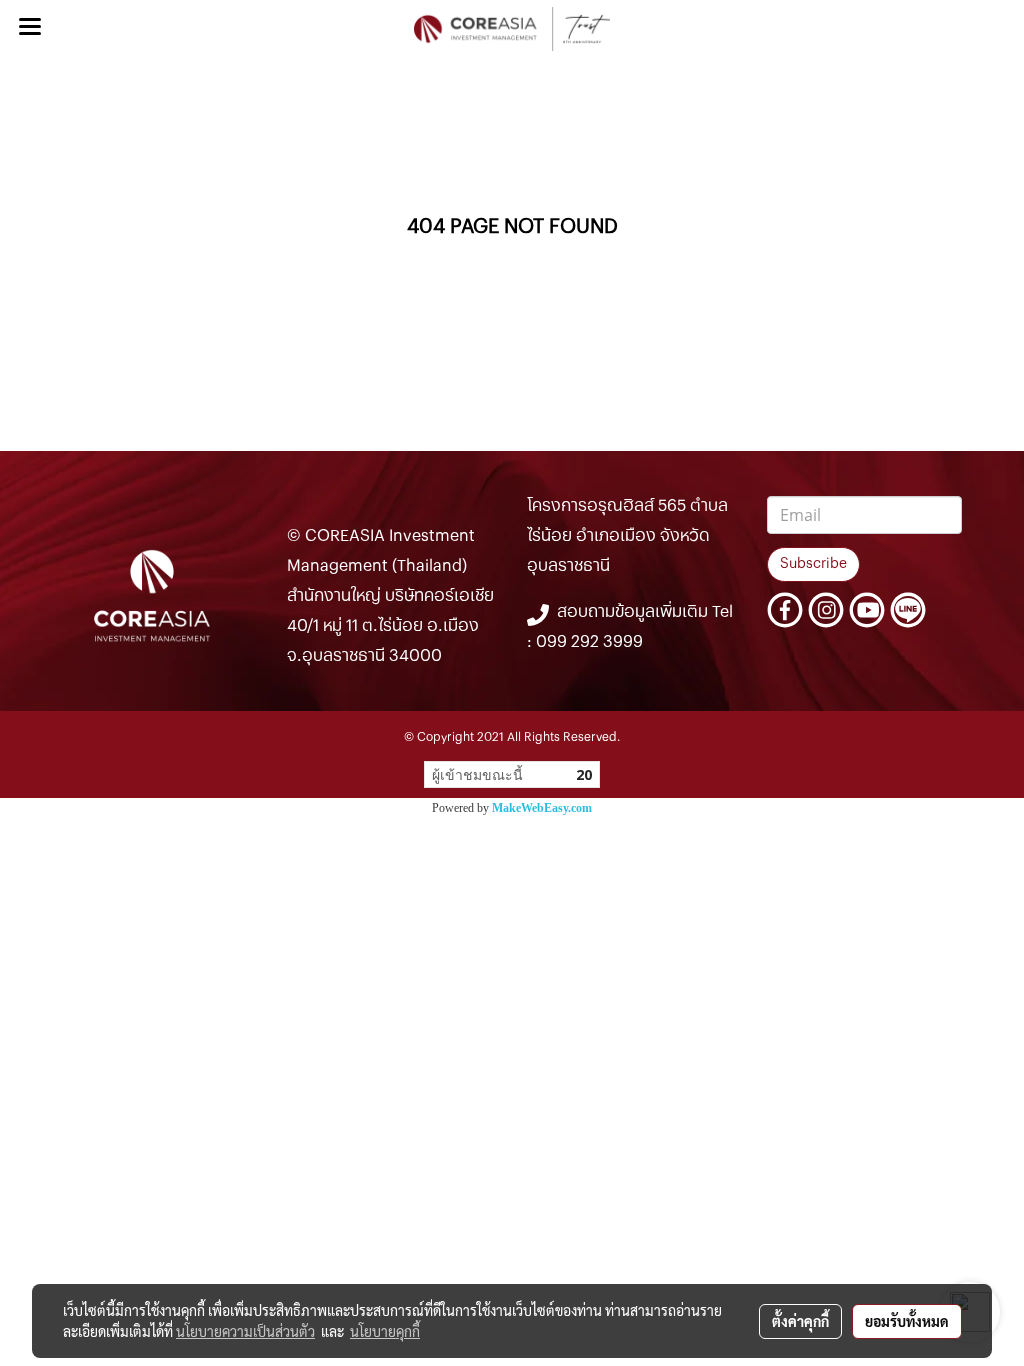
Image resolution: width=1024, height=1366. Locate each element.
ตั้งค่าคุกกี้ (800, 1321)
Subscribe (813, 564)
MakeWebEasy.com (542, 808)
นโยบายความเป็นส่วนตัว (245, 1331)
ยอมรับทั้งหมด (907, 1321)
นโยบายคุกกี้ (385, 1331)
